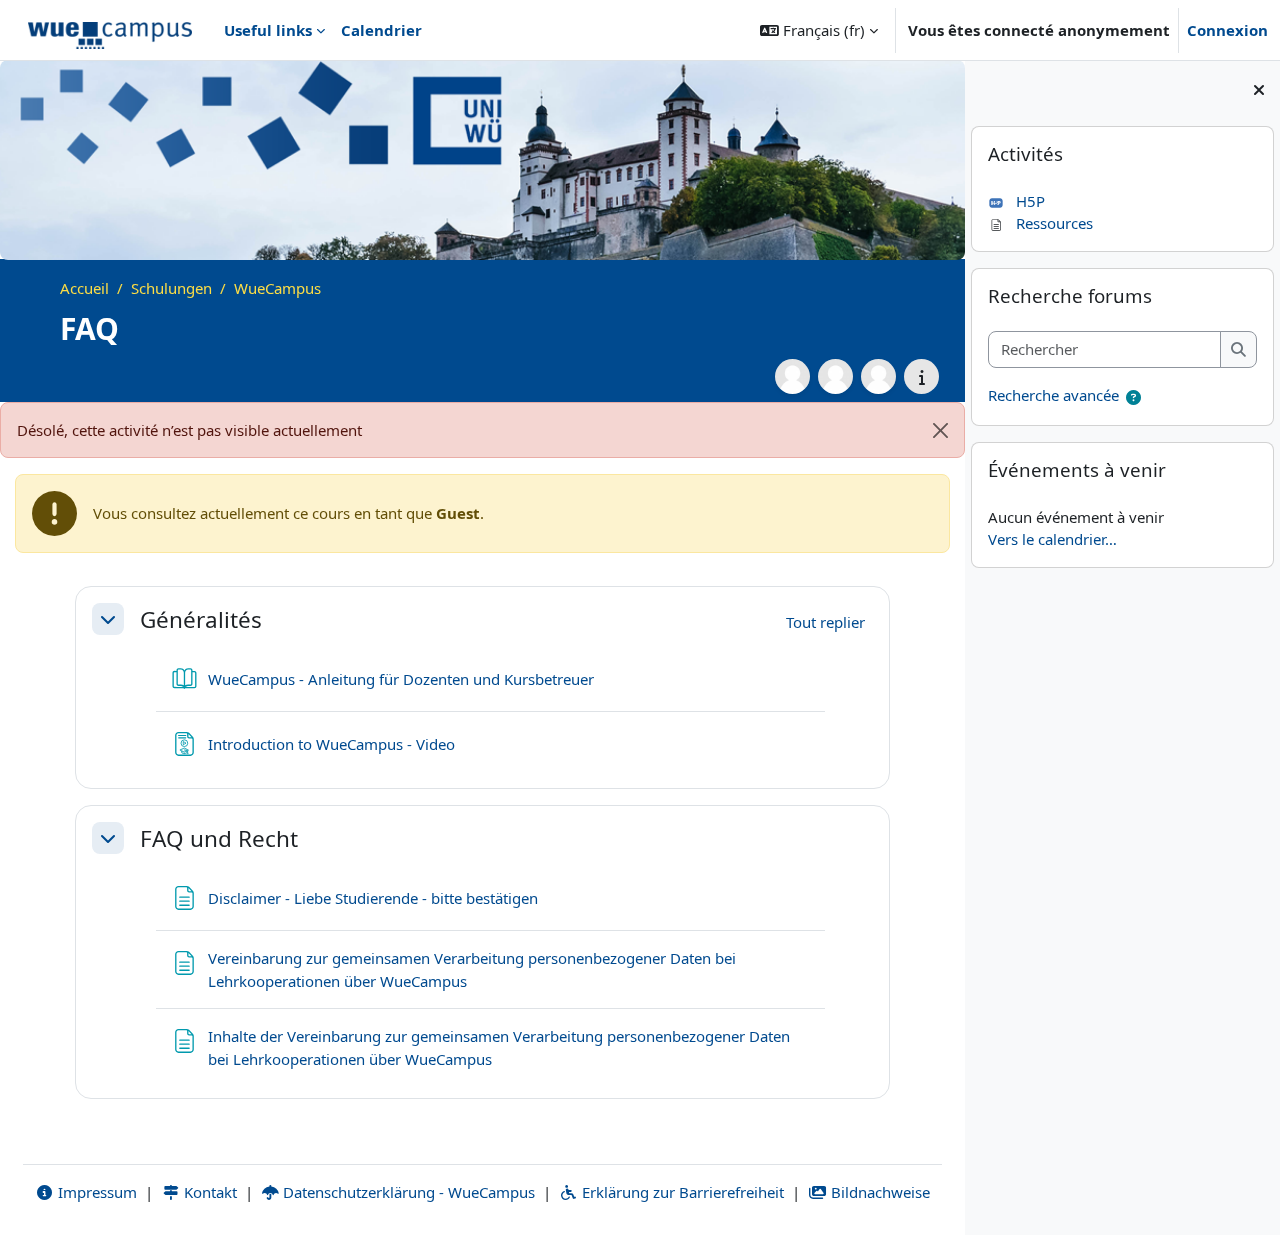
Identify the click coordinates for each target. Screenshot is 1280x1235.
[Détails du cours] (921, 376)
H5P (1030, 201)
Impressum (95, 1192)
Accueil (84, 288)
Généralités (201, 619)
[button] (819, 30)
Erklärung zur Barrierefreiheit (681, 1192)
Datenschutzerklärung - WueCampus (407, 1192)
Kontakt (208, 1192)
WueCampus (277, 288)
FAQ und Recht (219, 838)
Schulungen (171, 288)
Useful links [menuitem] (268, 30)
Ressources (1054, 223)
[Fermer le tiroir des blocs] (1259, 90)
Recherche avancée (1053, 395)
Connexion (1227, 30)
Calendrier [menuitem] (381, 30)
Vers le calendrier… (1052, 539)
